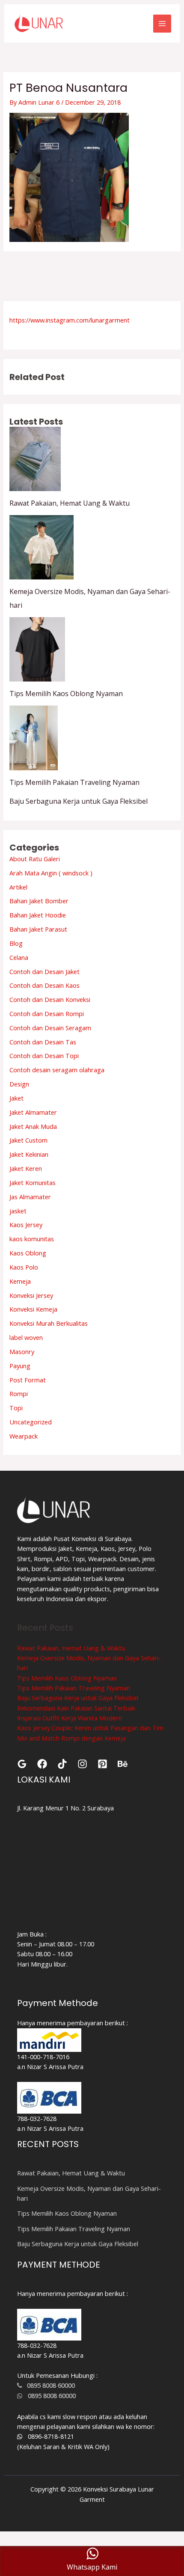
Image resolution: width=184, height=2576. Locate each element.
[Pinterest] (102, 1764)
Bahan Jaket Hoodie (38, 915)
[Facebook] (42, 1764)
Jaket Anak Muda (33, 1126)
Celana (19, 957)
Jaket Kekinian (29, 1154)
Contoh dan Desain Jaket (45, 971)
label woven (26, 1337)
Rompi (19, 1394)
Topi (16, 1408)
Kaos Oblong (28, 1253)
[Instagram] (82, 1764)
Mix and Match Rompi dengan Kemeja (71, 1738)
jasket (18, 1211)
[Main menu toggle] (162, 24)
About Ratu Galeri (35, 859)
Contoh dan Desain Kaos (45, 985)
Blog (16, 943)
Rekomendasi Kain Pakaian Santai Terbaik (76, 1708)
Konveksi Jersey (31, 1295)
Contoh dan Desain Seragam (50, 1028)
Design (19, 1084)
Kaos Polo (24, 1267)
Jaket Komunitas (33, 1182)
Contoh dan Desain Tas (43, 1042)
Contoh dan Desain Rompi (47, 1014)
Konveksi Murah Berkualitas (49, 1323)
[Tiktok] (62, 1764)
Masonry (22, 1351)
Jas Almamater (30, 1197)
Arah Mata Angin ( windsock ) (51, 873)
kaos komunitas (32, 1239)
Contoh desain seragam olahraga (57, 1070)
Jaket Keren (26, 1168)
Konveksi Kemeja (33, 1309)
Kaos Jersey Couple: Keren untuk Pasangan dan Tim (90, 1728)
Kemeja (20, 1281)
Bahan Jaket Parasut (38, 929)
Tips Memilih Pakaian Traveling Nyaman (74, 782)
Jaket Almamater (33, 1112)
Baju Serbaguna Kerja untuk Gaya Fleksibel (79, 801)
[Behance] (123, 1764)
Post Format (28, 1380)
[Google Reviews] (22, 1764)
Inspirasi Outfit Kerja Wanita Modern (70, 1718)
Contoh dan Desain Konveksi (50, 999)
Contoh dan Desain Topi (44, 1056)
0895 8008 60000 (48, 2385)
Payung (20, 1366)
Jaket (16, 1098)
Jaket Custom (28, 1140)
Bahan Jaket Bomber (39, 901)
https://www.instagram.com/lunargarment (70, 320)
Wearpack (24, 1436)
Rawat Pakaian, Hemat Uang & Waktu (70, 503)
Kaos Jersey (26, 1225)
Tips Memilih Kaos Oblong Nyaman (66, 694)
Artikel (18, 887)
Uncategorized (31, 1422)
